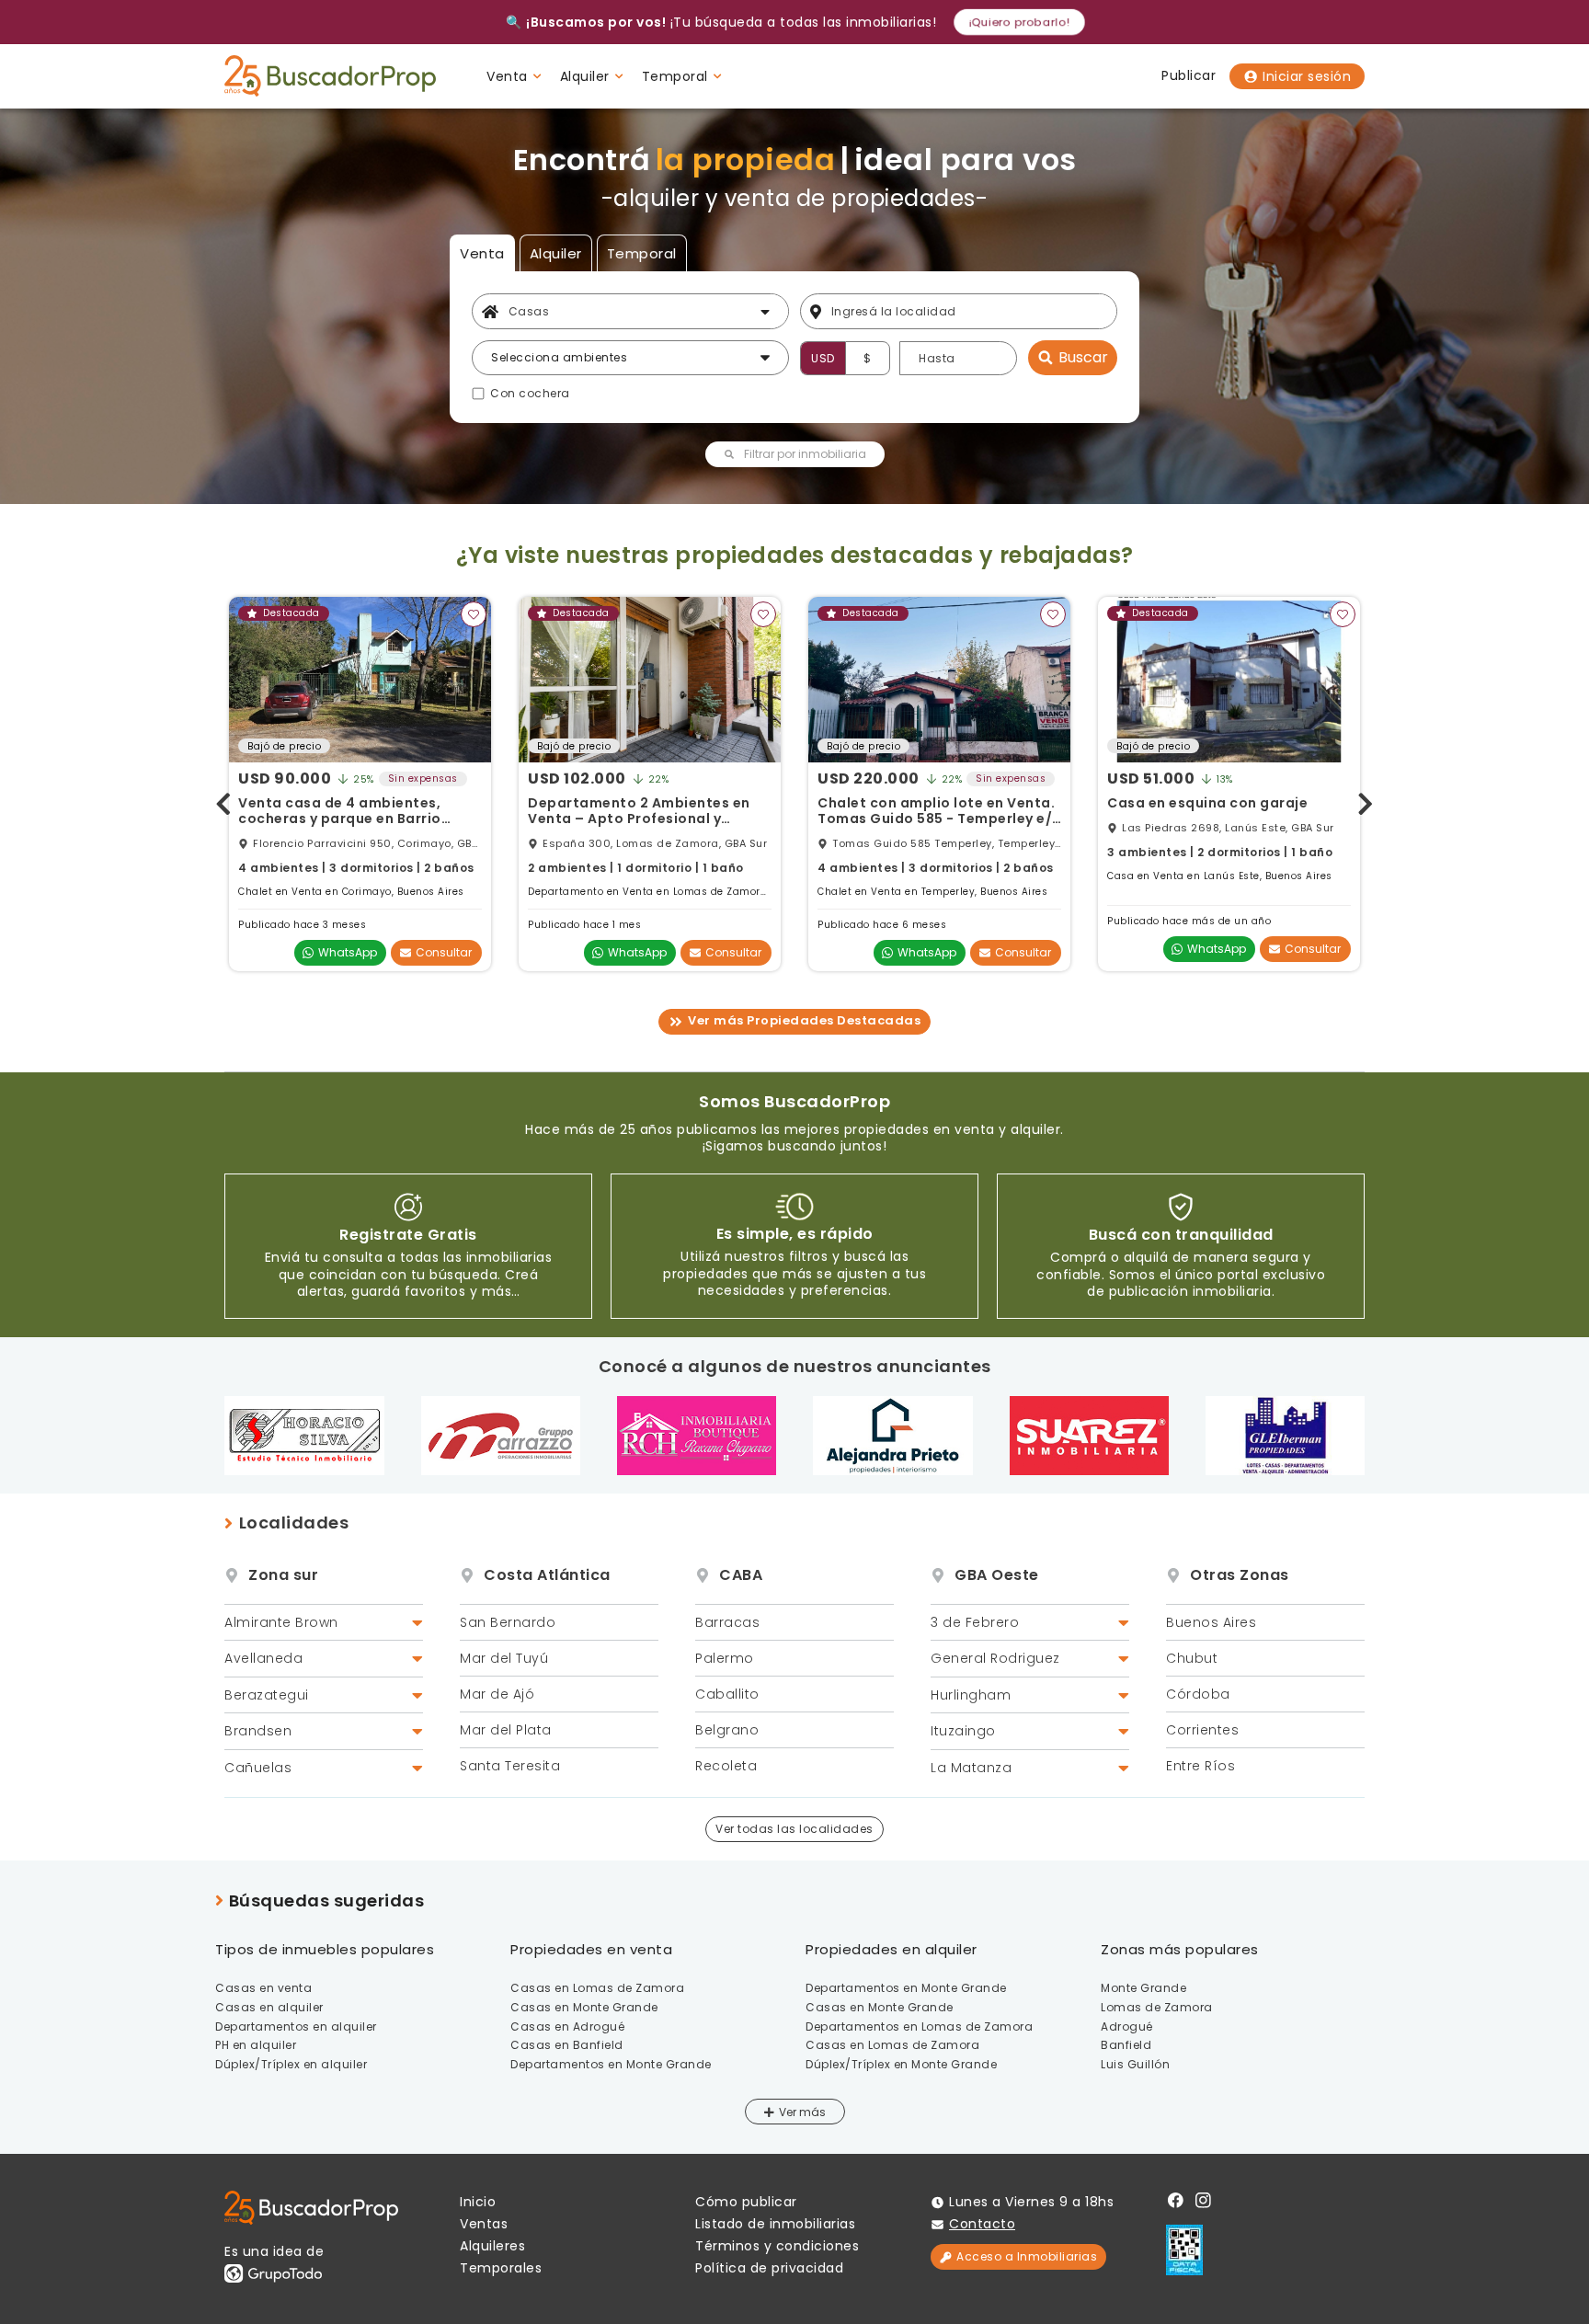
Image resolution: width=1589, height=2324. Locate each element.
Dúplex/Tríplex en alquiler (291, 2064)
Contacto (982, 2224)
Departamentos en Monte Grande (611, 2064)
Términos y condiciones (777, 2246)
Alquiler (556, 253)
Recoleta (726, 1766)
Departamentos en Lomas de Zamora (919, 2026)
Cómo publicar (746, 2202)
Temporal (642, 253)
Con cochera (530, 394)
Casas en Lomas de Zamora (597, 1988)
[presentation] (223, 801)
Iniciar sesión (1307, 76)
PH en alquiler (256, 2045)
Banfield (1126, 2045)
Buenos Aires (1211, 1622)
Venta (482, 253)
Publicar (1189, 75)
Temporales (501, 2268)
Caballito (727, 1694)
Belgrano (727, 1730)
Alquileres (492, 2246)
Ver (789, 2112)
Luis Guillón (1135, 2064)
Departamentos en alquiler (296, 2026)
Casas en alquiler (269, 2007)
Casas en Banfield (567, 2045)
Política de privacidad (769, 2268)
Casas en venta (263, 1988)
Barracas (727, 1622)
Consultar (444, 952)
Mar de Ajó (497, 1694)
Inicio (478, 2202)
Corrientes (1202, 1730)
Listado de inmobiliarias (775, 2224)
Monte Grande (1143, 1988)
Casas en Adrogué (567, 2026)
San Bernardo (508, 1622)
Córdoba (1198, 1694)
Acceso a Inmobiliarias (1027, 2256)
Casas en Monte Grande (584, 2007)
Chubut (1192, 1658)
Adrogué (1127, 2026)
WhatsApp (348, 952)
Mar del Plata (506, 1730)
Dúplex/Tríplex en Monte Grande (901, 2064)
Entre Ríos (1200, 1766)
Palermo (725, 1658)
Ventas (484, 2224)
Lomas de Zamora (1157, 2007)
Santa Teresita (510, 1766)
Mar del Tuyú (504, 1658)
